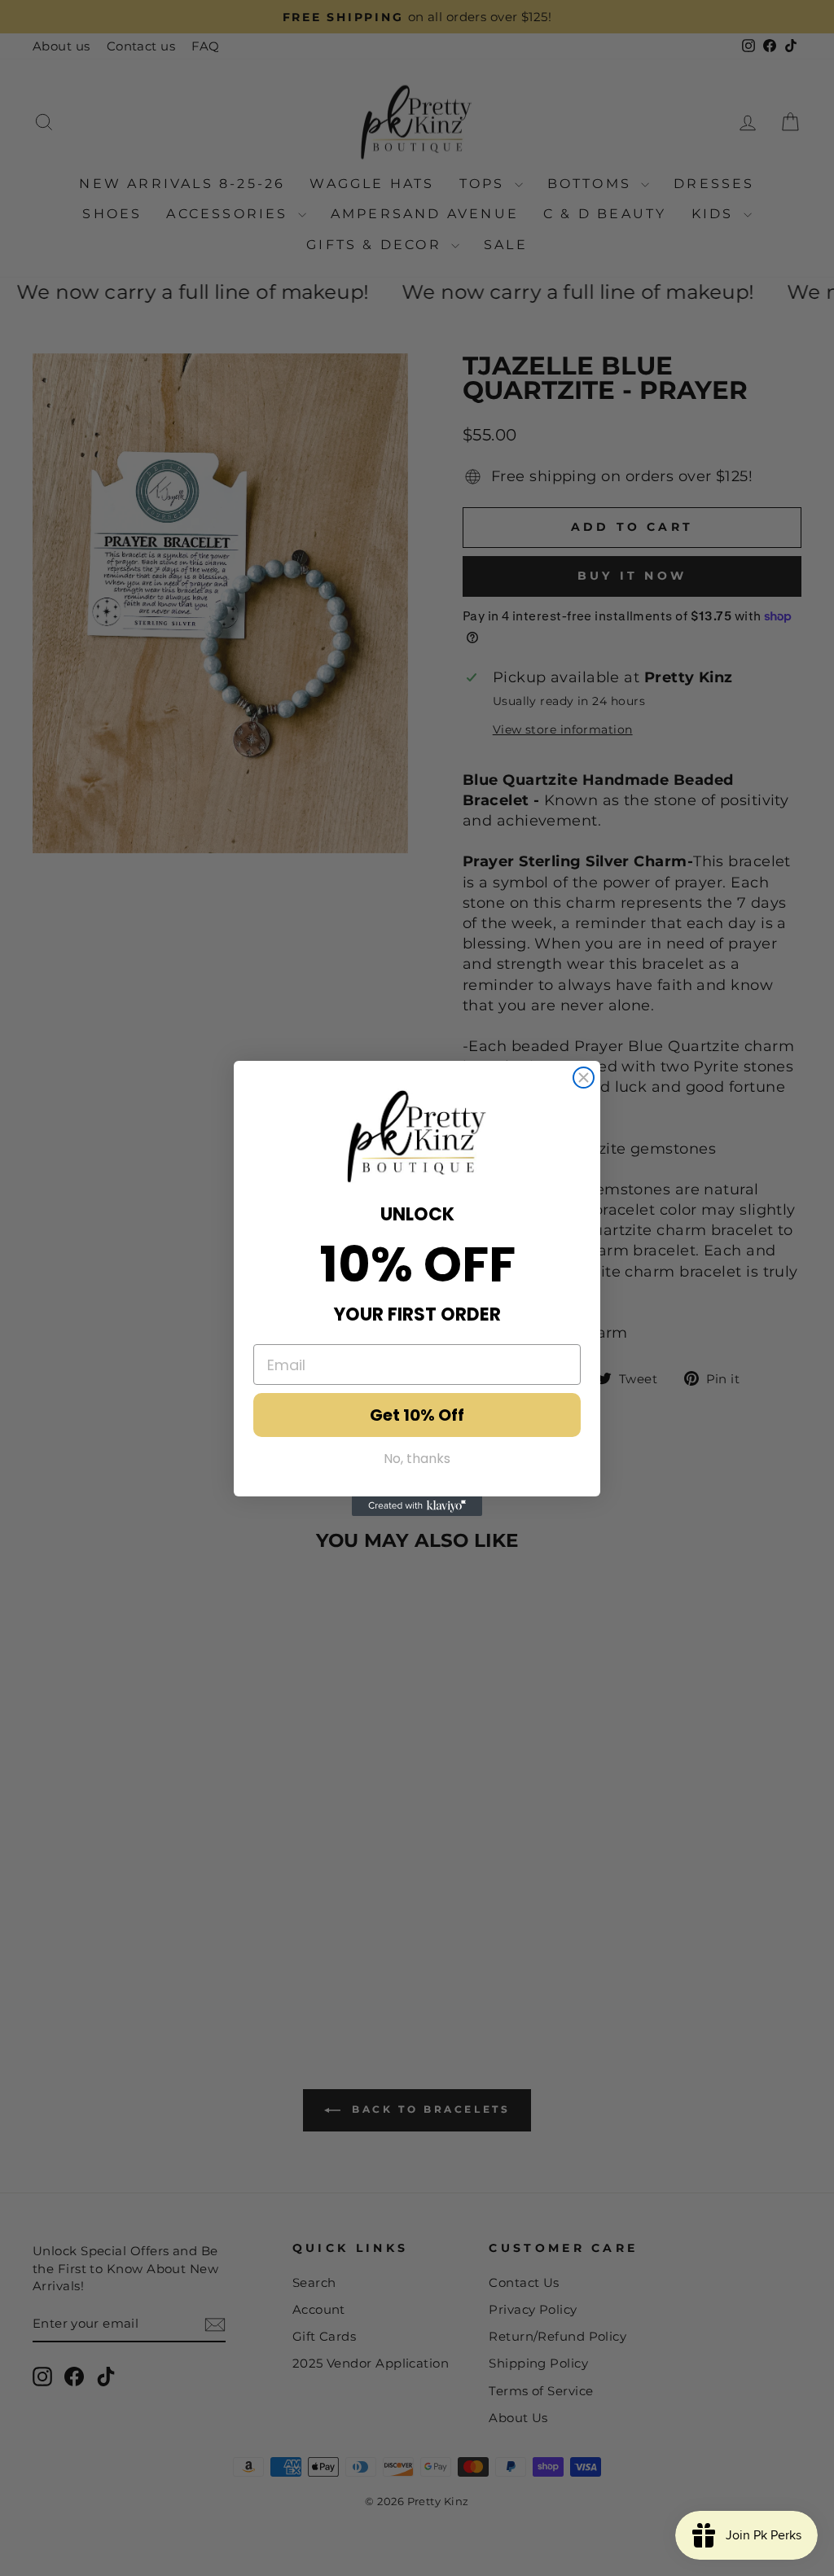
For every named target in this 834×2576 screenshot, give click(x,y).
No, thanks (417, 1459)
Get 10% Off (417, 1415)
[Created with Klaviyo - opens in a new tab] (417, 1506)
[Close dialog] (584, 1078)
